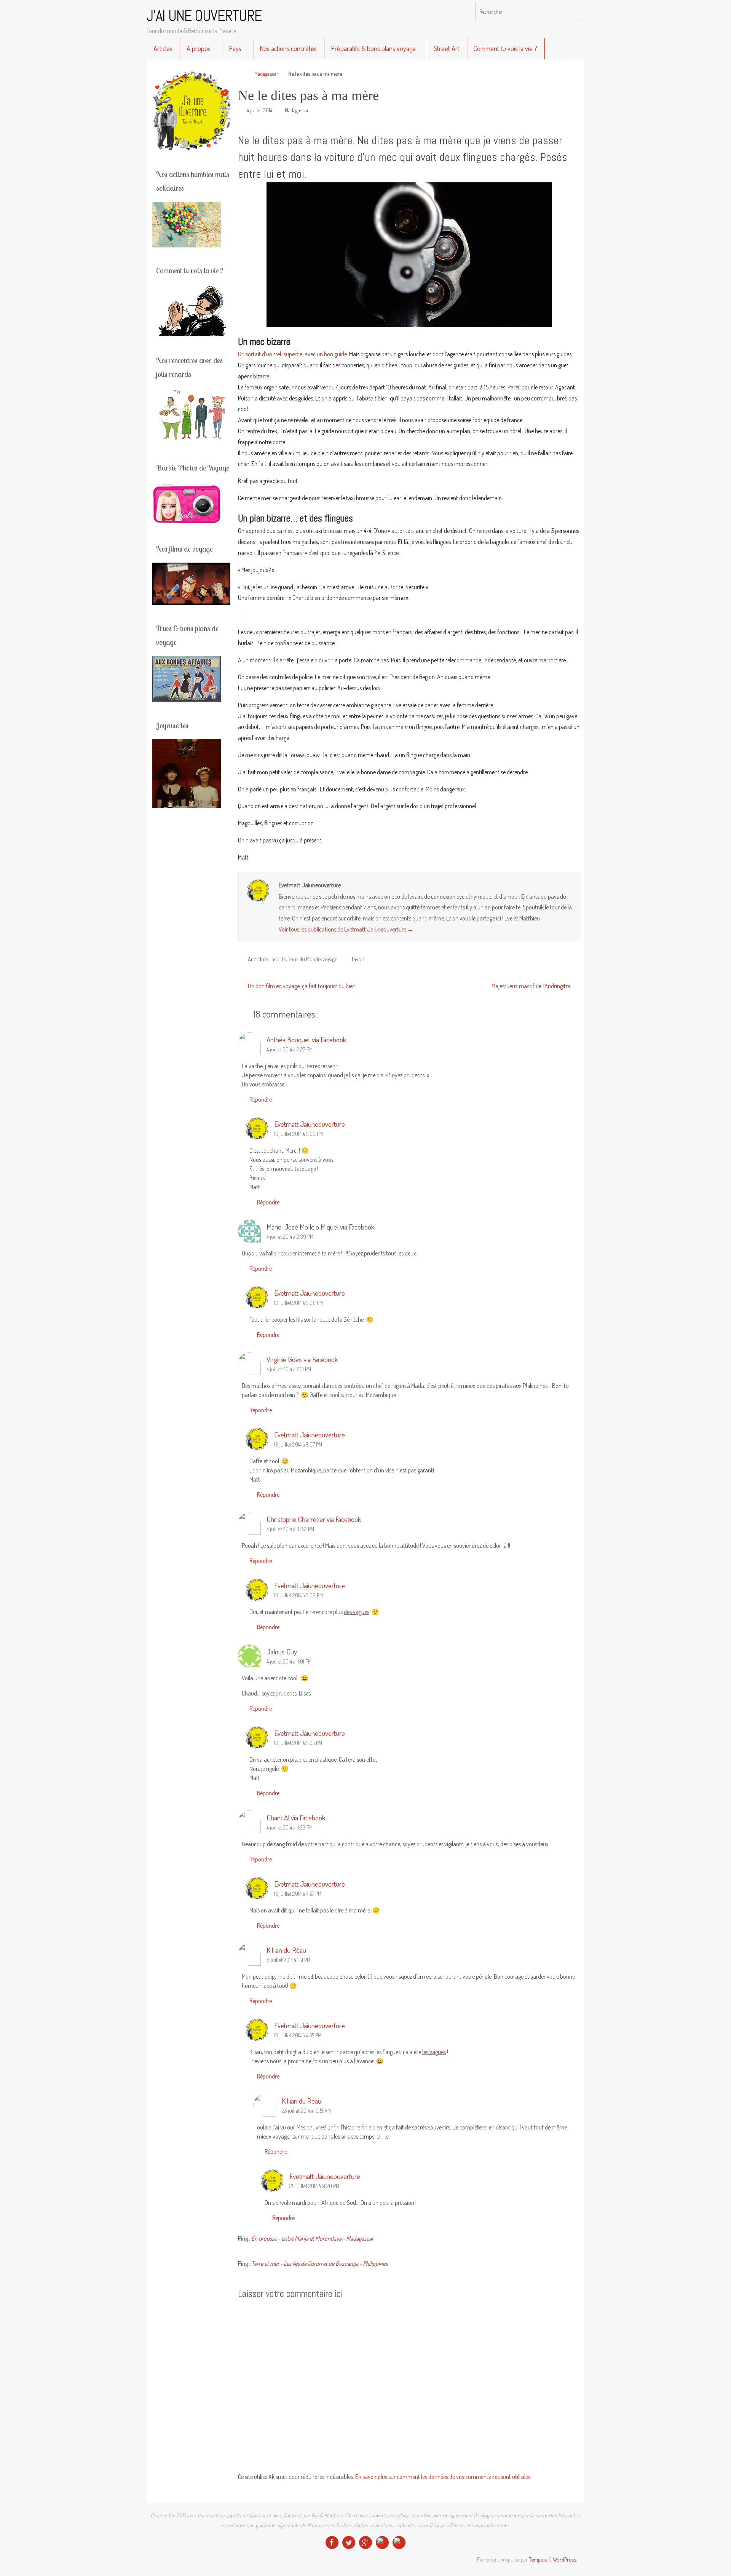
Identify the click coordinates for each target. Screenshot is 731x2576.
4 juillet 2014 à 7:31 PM (289, 1369)
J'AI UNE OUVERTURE (204, 16)
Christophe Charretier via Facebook (314, 1519)
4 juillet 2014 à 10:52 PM (290, 1529)
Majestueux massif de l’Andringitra (532, 986)
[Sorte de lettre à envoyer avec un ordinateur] (399, 2543)
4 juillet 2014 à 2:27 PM (290, 1049)
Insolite (278, 959)
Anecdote (258, 959)
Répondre (261, 1099)
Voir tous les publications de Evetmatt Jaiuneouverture (346, 929)
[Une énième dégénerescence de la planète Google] (365, 2543)
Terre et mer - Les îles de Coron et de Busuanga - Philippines (319, 2263)
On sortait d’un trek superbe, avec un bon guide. (293, 354)
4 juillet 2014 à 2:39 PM (290, 1236)
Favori (358, 959)
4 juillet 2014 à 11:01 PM (289, 1661)
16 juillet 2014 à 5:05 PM (298, 1743)
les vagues (434, 2052)
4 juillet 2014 (259, 110)
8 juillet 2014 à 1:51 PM (288, 1960)
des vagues (357, 1612)
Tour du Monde (304, 959)
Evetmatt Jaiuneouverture (310, 1124)
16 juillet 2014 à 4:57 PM (298, 1893)
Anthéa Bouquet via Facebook (306, 1039)
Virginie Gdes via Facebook (302, 1359)
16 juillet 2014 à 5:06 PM (298, 1595)
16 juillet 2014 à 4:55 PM (298, 2035)
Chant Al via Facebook (296, 1818)
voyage (330, 959)
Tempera (538, 2559)
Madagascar (266, 73)
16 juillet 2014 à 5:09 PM (298, 1134)
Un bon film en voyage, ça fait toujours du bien (301, 986)
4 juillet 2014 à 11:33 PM (290, 1827)
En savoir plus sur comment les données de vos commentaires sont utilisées (443, 2477)
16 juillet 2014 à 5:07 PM (298, 1444)
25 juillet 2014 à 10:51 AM (306, 2110)
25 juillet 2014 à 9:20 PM (314, 2186)
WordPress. (565, 2559)
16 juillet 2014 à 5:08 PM (298, 1303)
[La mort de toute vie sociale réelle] (332, 2543)
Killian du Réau (286, 1950)
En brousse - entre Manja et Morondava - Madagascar (312, 2238)
